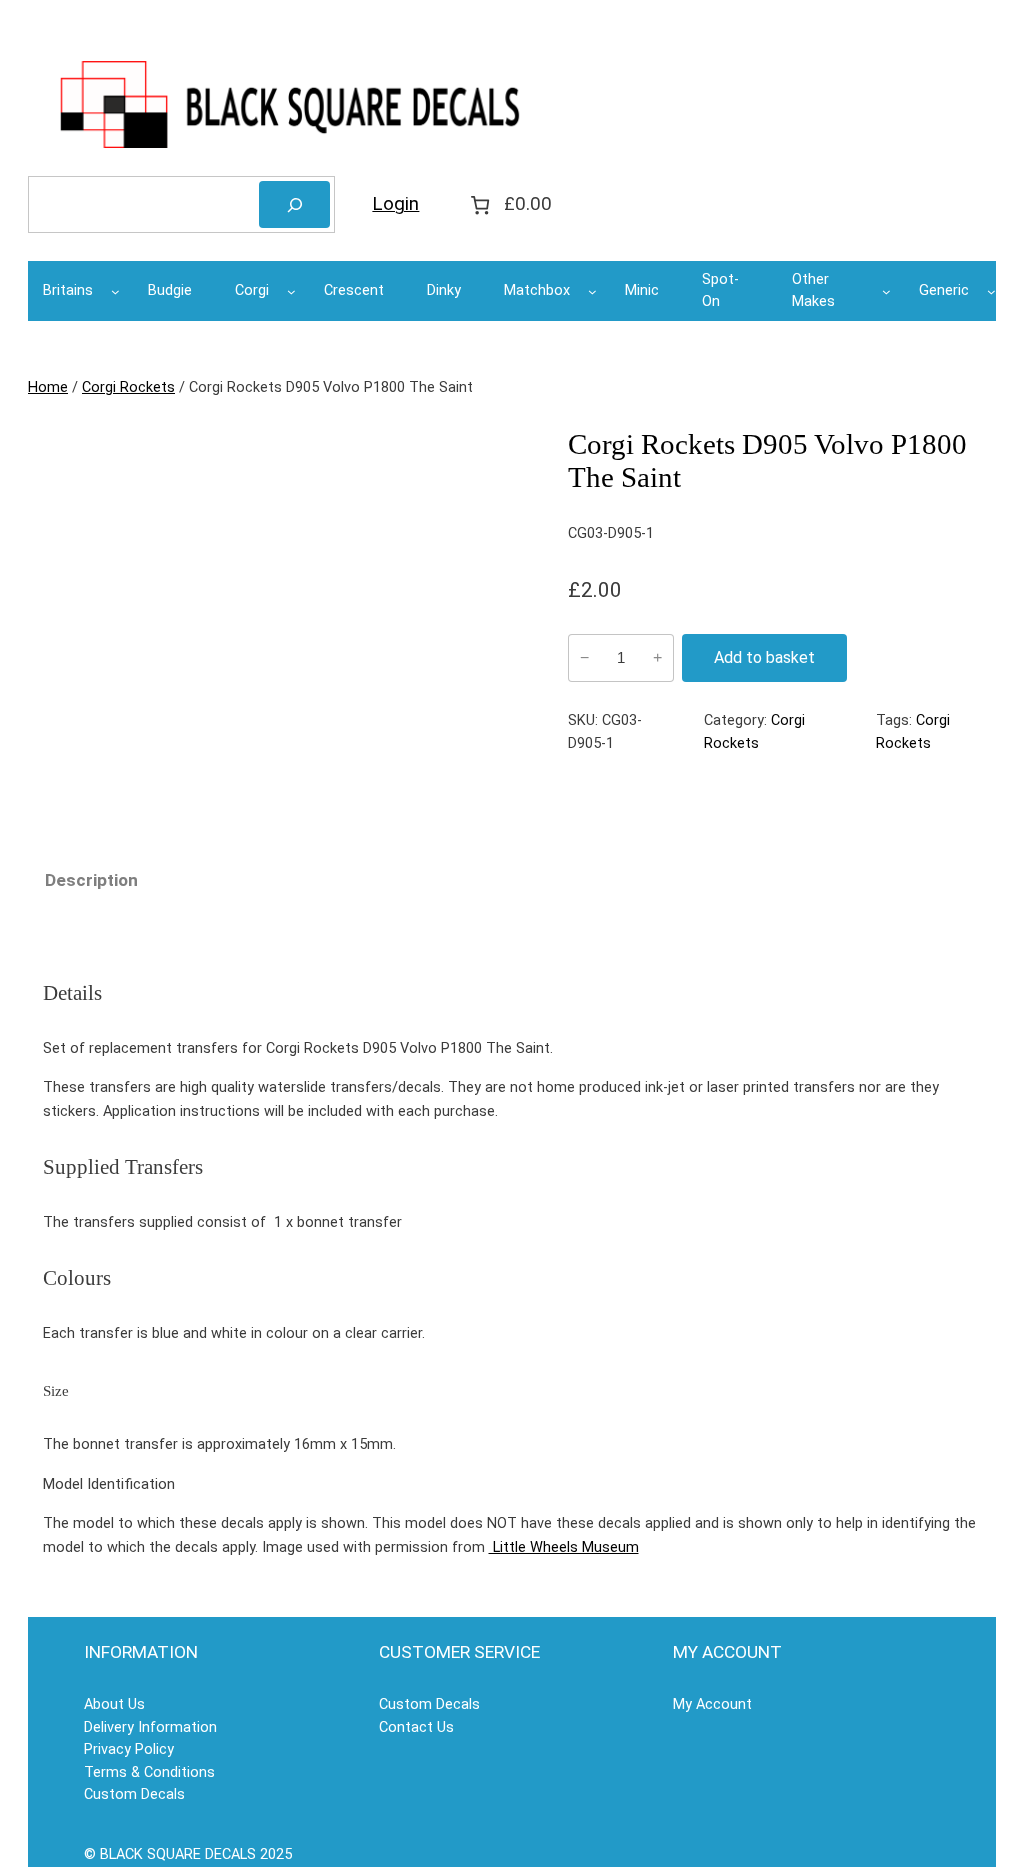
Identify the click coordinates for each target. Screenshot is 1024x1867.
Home (48, 387)
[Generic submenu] (991, 291)
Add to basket (764, 657)
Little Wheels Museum (564, 1547)
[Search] (294, 204)
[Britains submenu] (115, 291)
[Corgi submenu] (291, 291)
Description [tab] (91, 880)
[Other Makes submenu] (886, 291)
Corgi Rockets (128, 387)
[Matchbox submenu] (592, 291)
